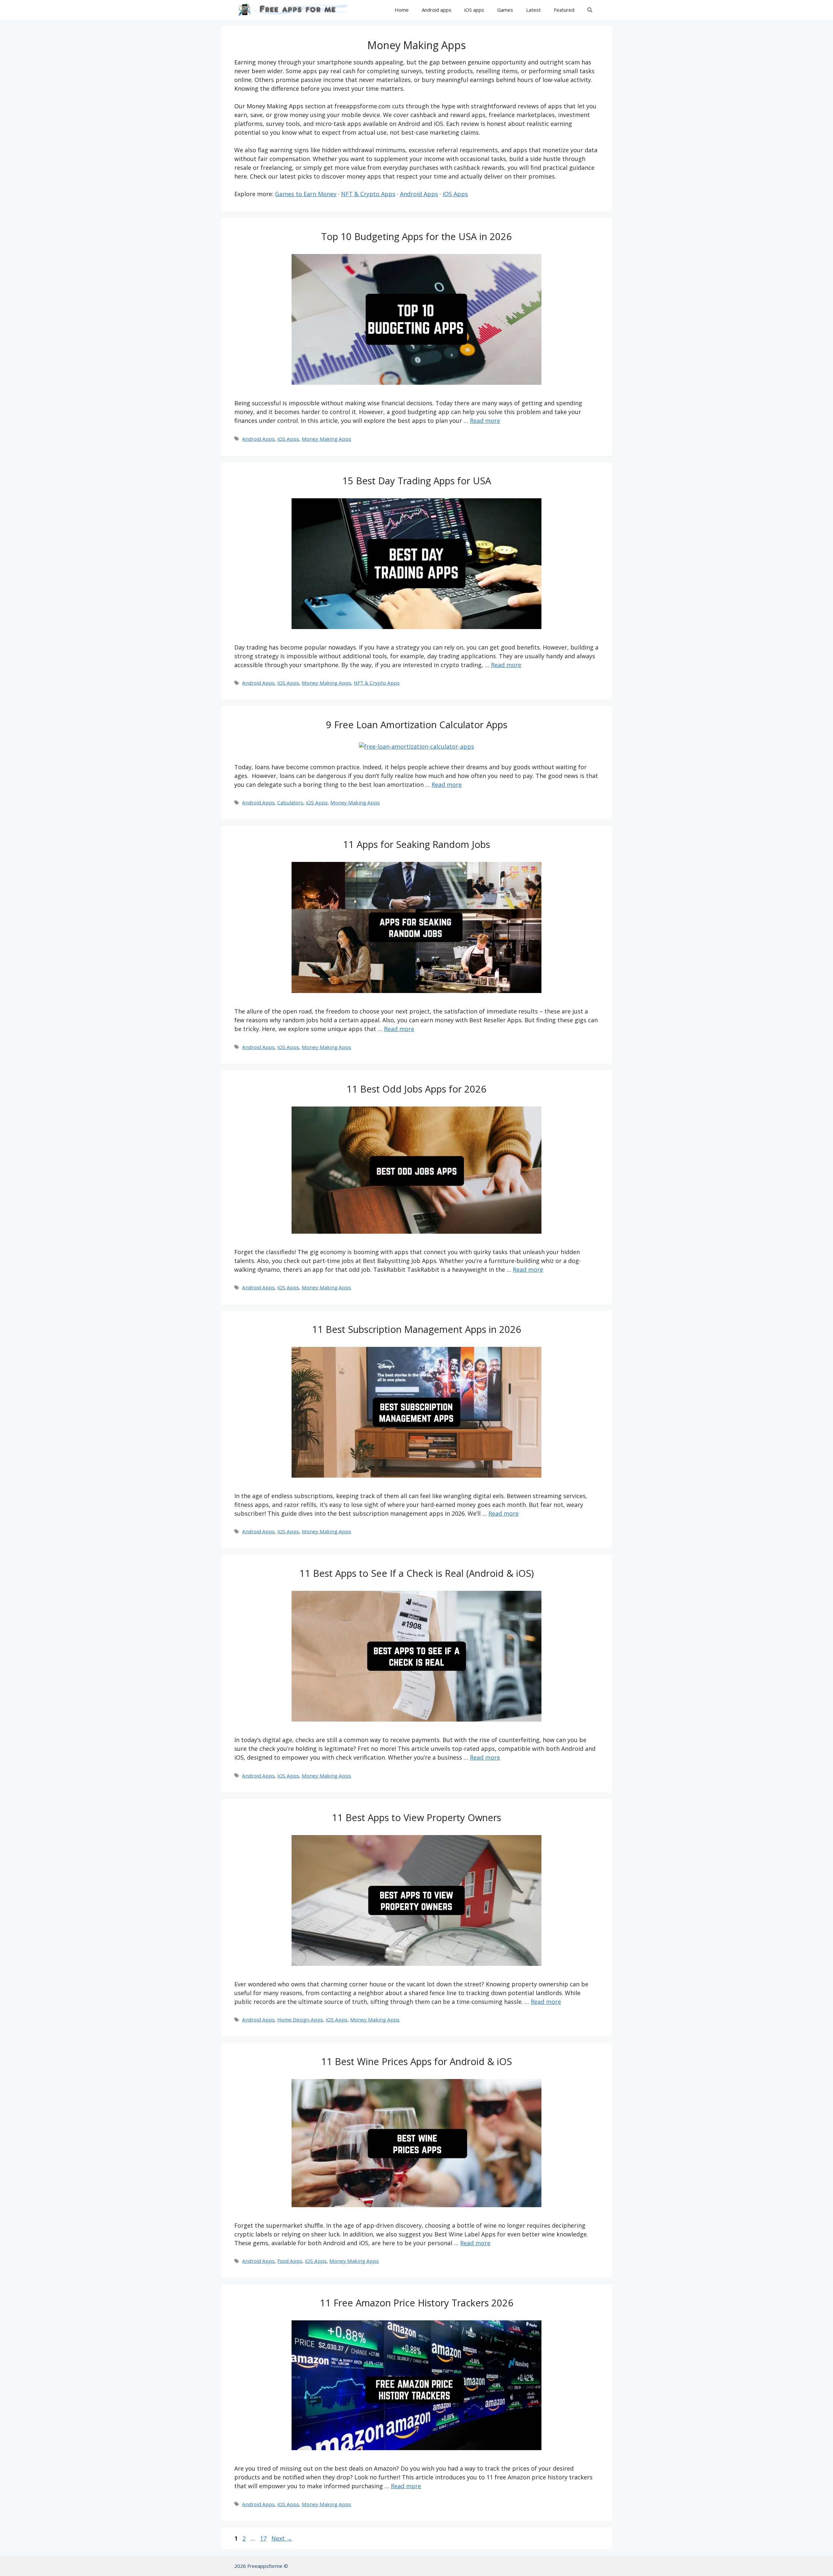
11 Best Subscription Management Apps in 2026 (417, 1329)
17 (264, 2538)
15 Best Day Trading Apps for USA (417, 481)
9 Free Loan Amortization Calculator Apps (417, 724)
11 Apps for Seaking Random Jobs (416, 844)
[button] (590, 10)
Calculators (290, 802)
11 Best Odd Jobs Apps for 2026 (416, 1089)
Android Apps (419, 194)
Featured (564, 10)
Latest (533, 10)
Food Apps (290, 2261)
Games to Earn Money (306, 194)
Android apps (437, 10)
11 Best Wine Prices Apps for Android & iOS (416, 2061)
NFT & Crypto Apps (368, 194)
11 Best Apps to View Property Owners (416, 1817)
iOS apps (474, 10)
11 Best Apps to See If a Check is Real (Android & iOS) (417, 1573)
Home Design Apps (300, 2019)
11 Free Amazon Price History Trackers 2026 (417, 2303)
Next (282, 2538)
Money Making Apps (326, 439)
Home (402, 10)
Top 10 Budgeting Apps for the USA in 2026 (416, 236)
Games (505, 10)
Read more (485, 421)
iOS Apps (455, 194)
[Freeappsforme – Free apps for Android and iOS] (291, 10)
